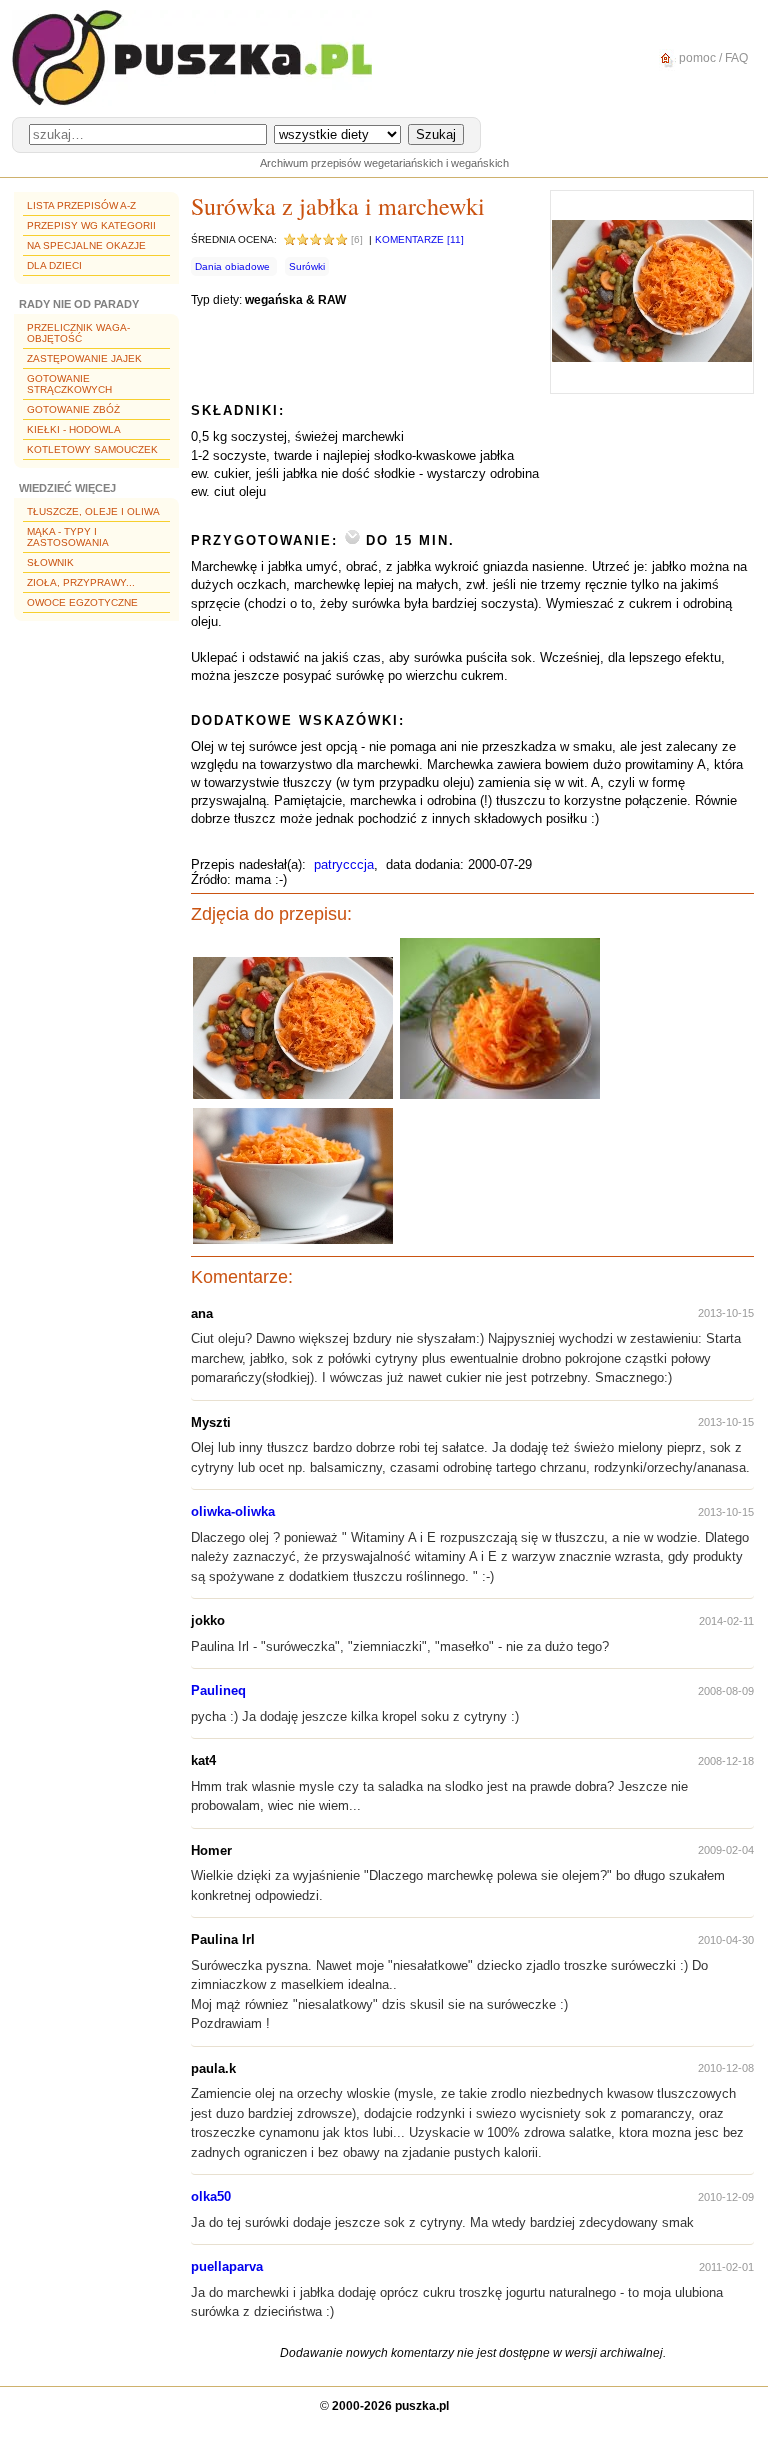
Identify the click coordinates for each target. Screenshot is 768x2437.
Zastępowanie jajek (84, 358)
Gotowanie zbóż (73, 409)
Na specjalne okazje (86, 245)
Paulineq (218, 1690)
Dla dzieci (54, 265)
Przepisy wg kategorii (91, 225)
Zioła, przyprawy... (81, 582)
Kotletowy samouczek (92, 449)
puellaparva (227, 2266)
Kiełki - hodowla (74, 429)
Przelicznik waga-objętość (78, 333)
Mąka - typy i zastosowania (68, 537)
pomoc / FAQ (712, 58)
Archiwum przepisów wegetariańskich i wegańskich (384, 163)
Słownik (50, 562)
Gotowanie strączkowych (69, 384)
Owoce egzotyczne (82, 602)
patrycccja (344, 864)
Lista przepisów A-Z (81, 205)
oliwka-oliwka (233, 1511)
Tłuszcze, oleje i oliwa (93, 511)
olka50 (211, 2196)
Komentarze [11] (419, 239)
